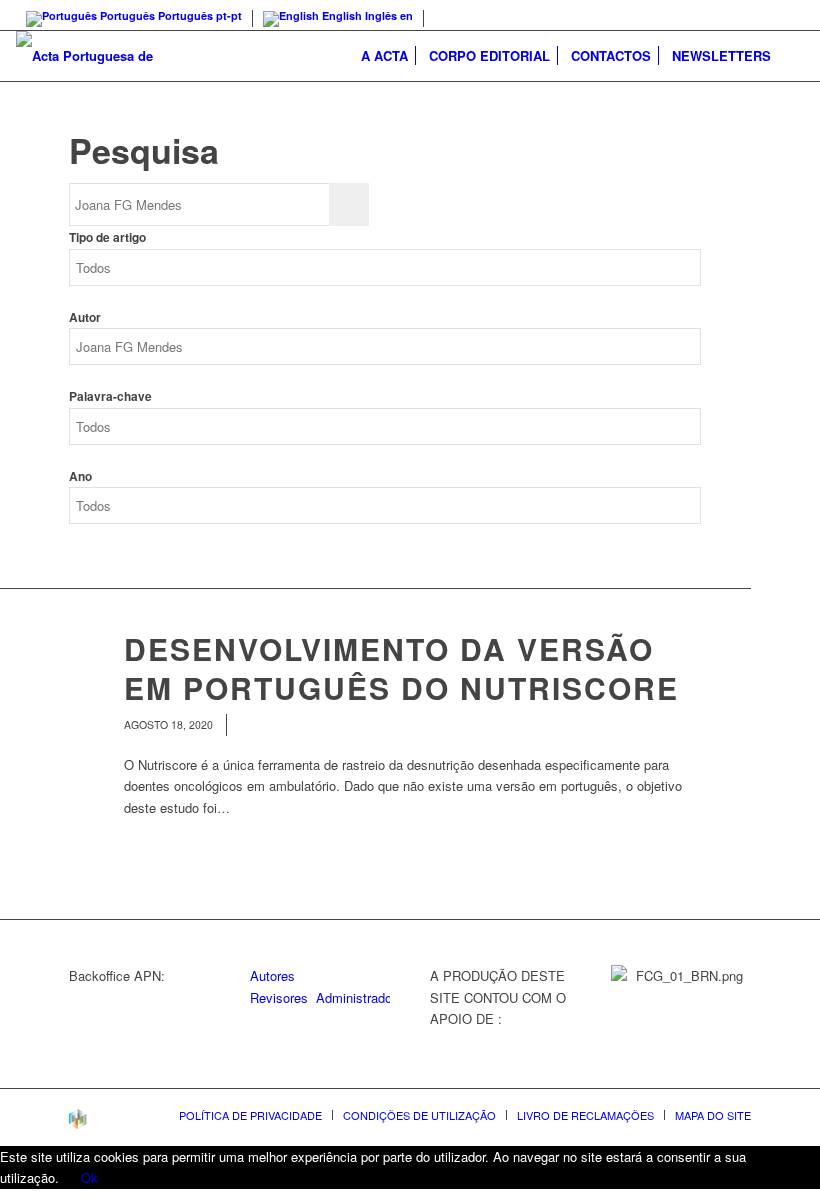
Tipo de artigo (107, 237)
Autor (85, 317)
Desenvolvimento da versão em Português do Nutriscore (401, 668)
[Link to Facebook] (789, 15)
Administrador (356, 997)
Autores (272, 975)
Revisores (279, 997)
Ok (89, 1177)
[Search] (792, 56)
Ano (80, 476)
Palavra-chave (110, 396)
